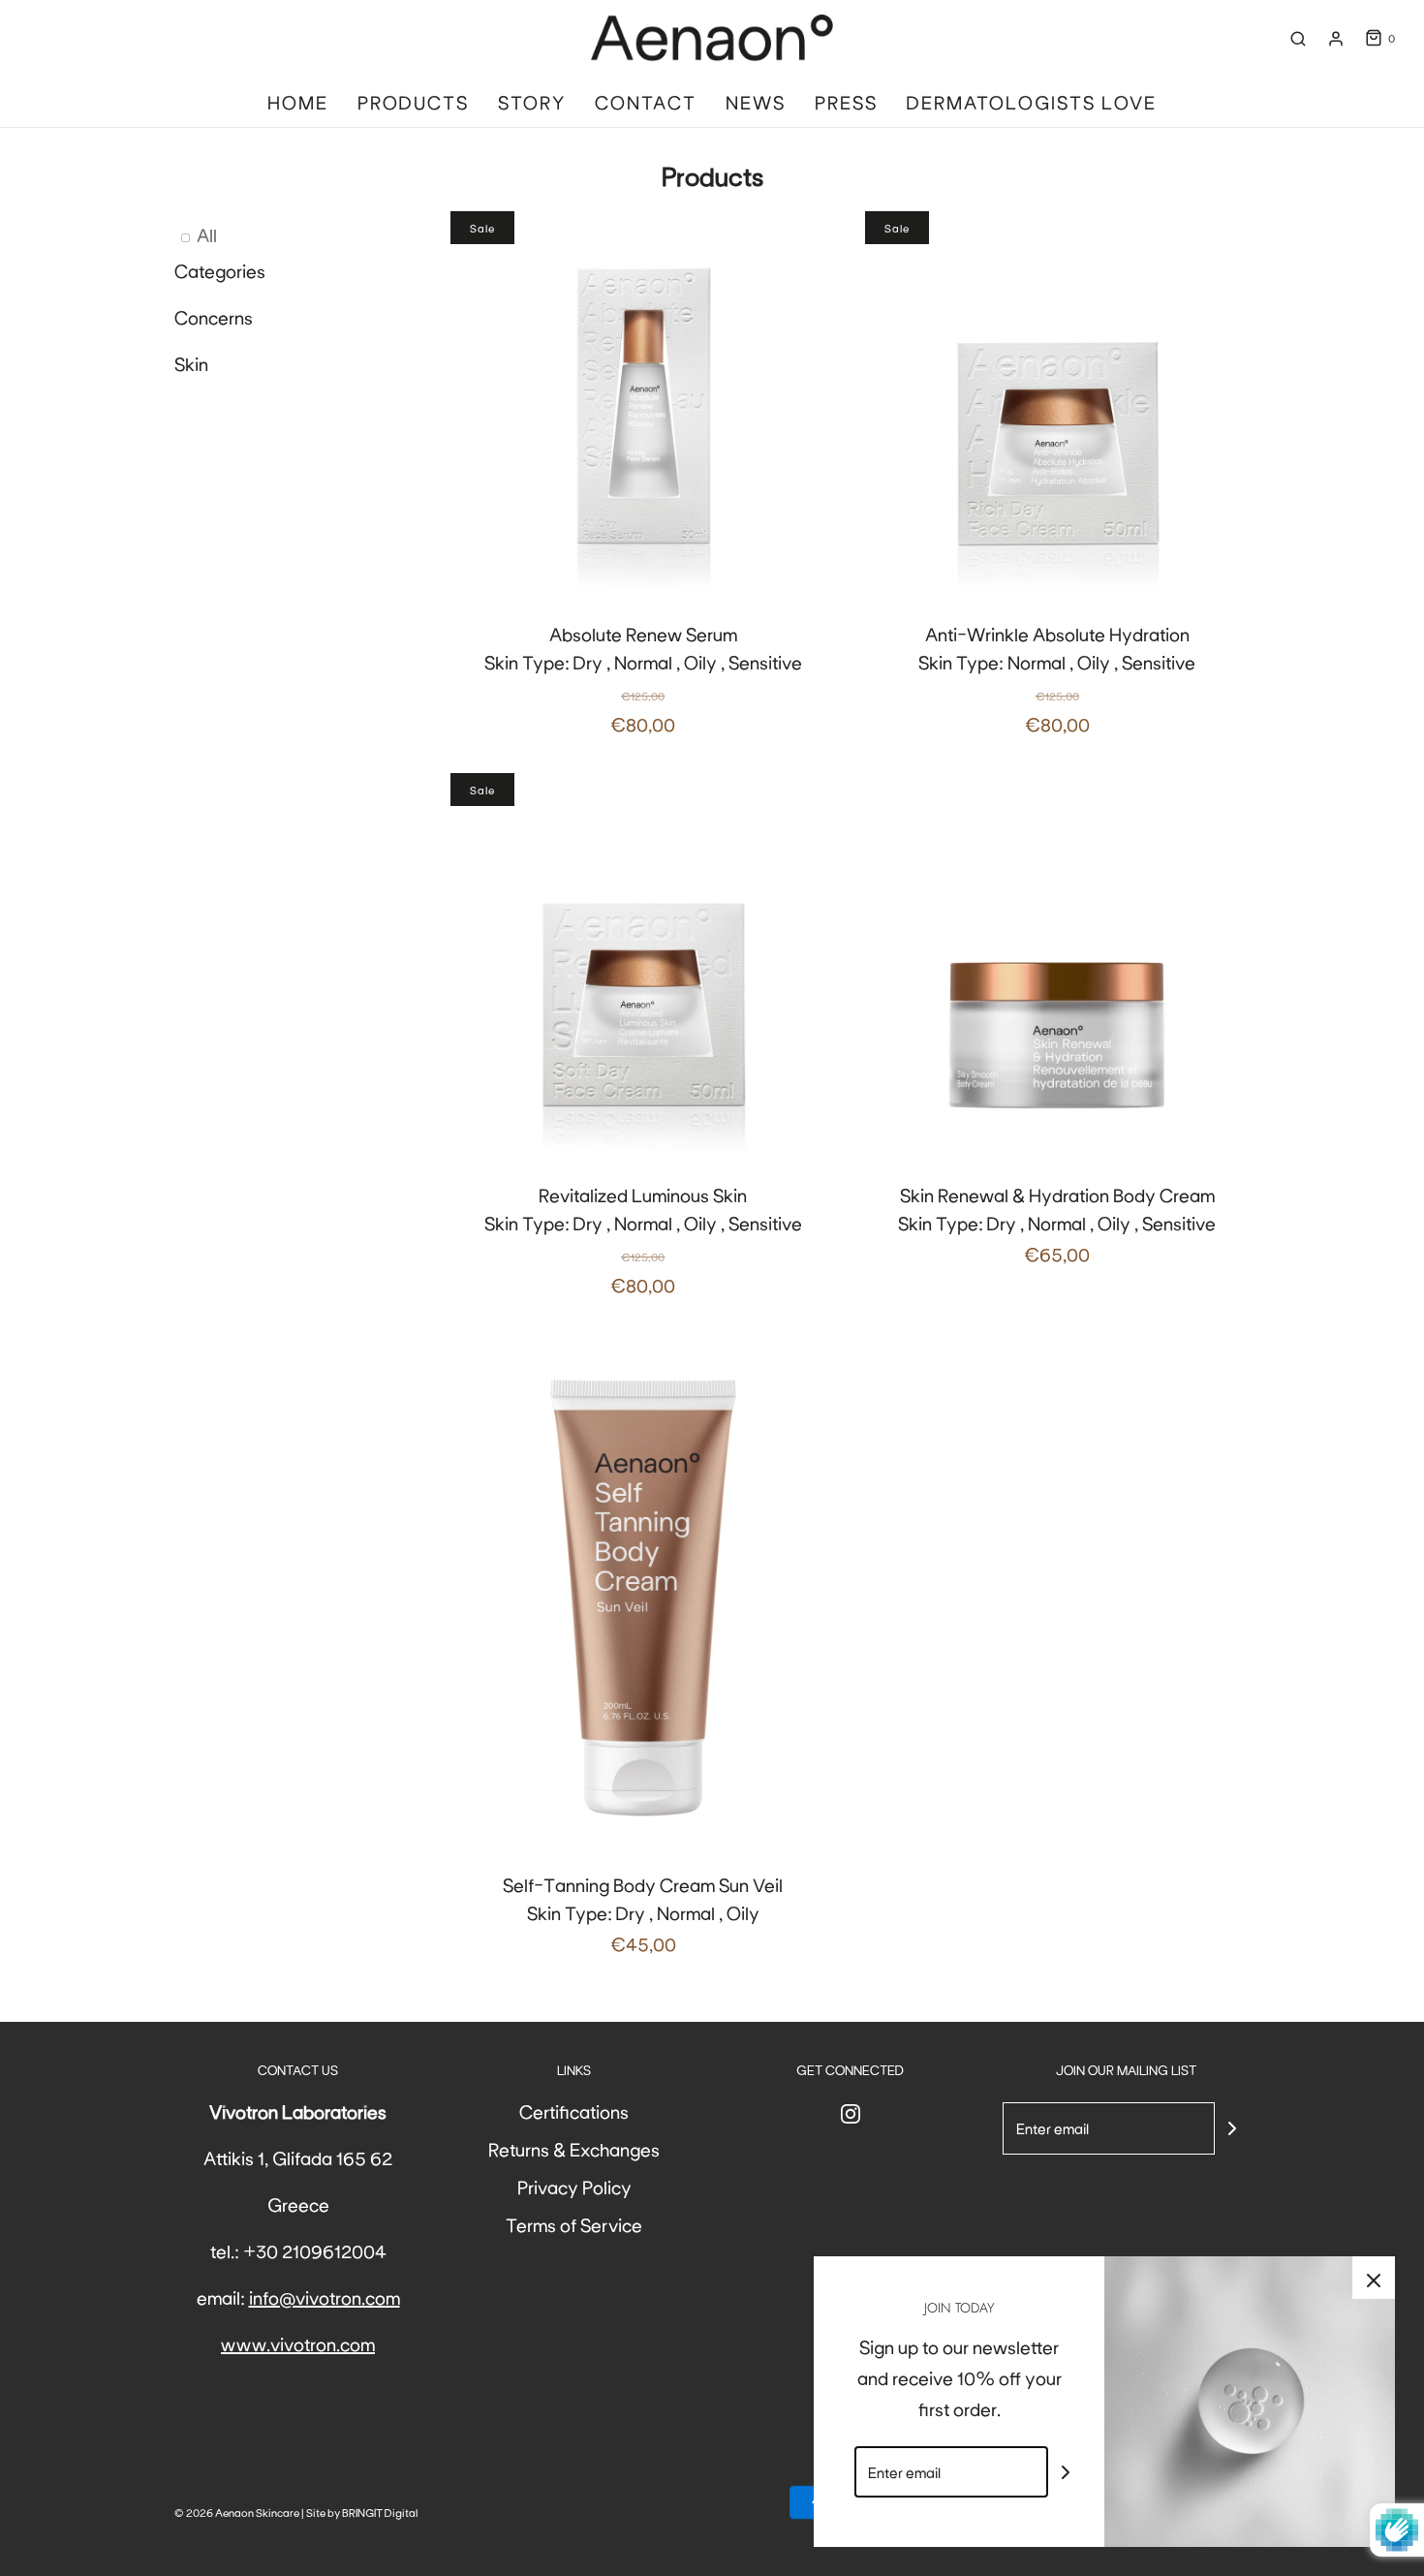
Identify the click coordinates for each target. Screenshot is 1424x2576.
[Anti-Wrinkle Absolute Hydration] (1058, 404)
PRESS (846, 102)
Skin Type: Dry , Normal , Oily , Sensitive (643, 679)
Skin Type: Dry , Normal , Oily (643, 1914)
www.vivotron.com (298, 2343)
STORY (532, 102)
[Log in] (1336, 39)
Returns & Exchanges (574, 2149)
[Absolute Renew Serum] (643, 404)
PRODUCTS (413, 102)
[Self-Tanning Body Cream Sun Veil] (643, 1591)
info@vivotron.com (325, 2297)
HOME (298, 102)
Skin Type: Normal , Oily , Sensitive (1057, 679)
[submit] (1232, 2128)
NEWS (756, 102)
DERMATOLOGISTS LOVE (1032, 102)
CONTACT (646, 102)
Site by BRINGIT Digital (362, 2512)
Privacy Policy (574, 2187)
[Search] (1298, 39)
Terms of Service (574, 2224)
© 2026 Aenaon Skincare (237, 2512)
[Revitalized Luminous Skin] (643, 966)
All (207, 234)
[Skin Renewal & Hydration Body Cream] (1058, 966)
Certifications (574, 2111)
